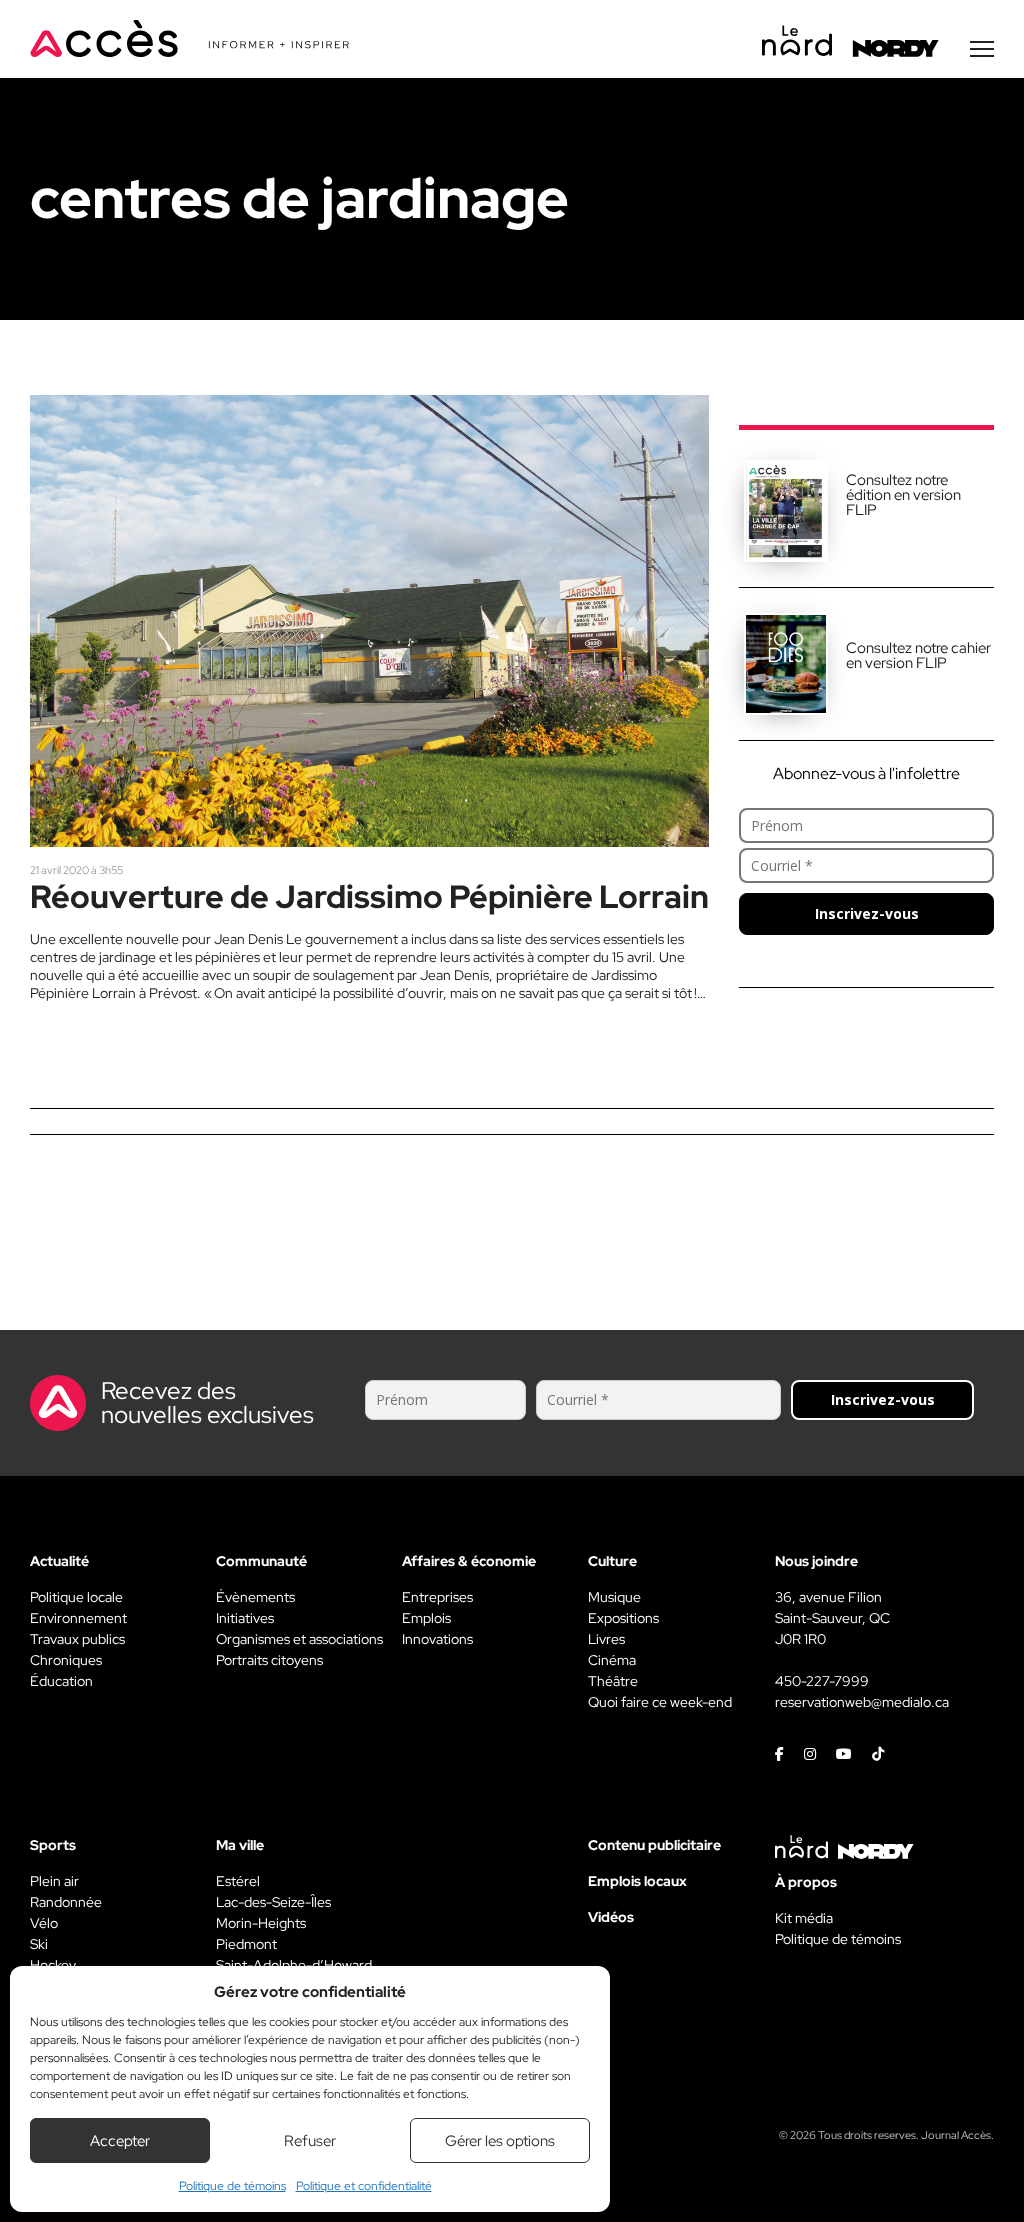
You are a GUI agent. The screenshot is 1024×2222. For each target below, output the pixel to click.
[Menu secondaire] (982, 49)
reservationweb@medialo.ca (862, 1702)
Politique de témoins (232, 2186)
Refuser (310, 2141)
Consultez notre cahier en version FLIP (918, 655)
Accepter (120, 2141)
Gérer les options (500, 2141)
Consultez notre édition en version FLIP (903, 495)
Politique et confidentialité (364, 2186)
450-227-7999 (822, 1681)
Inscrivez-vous (867, 913)
